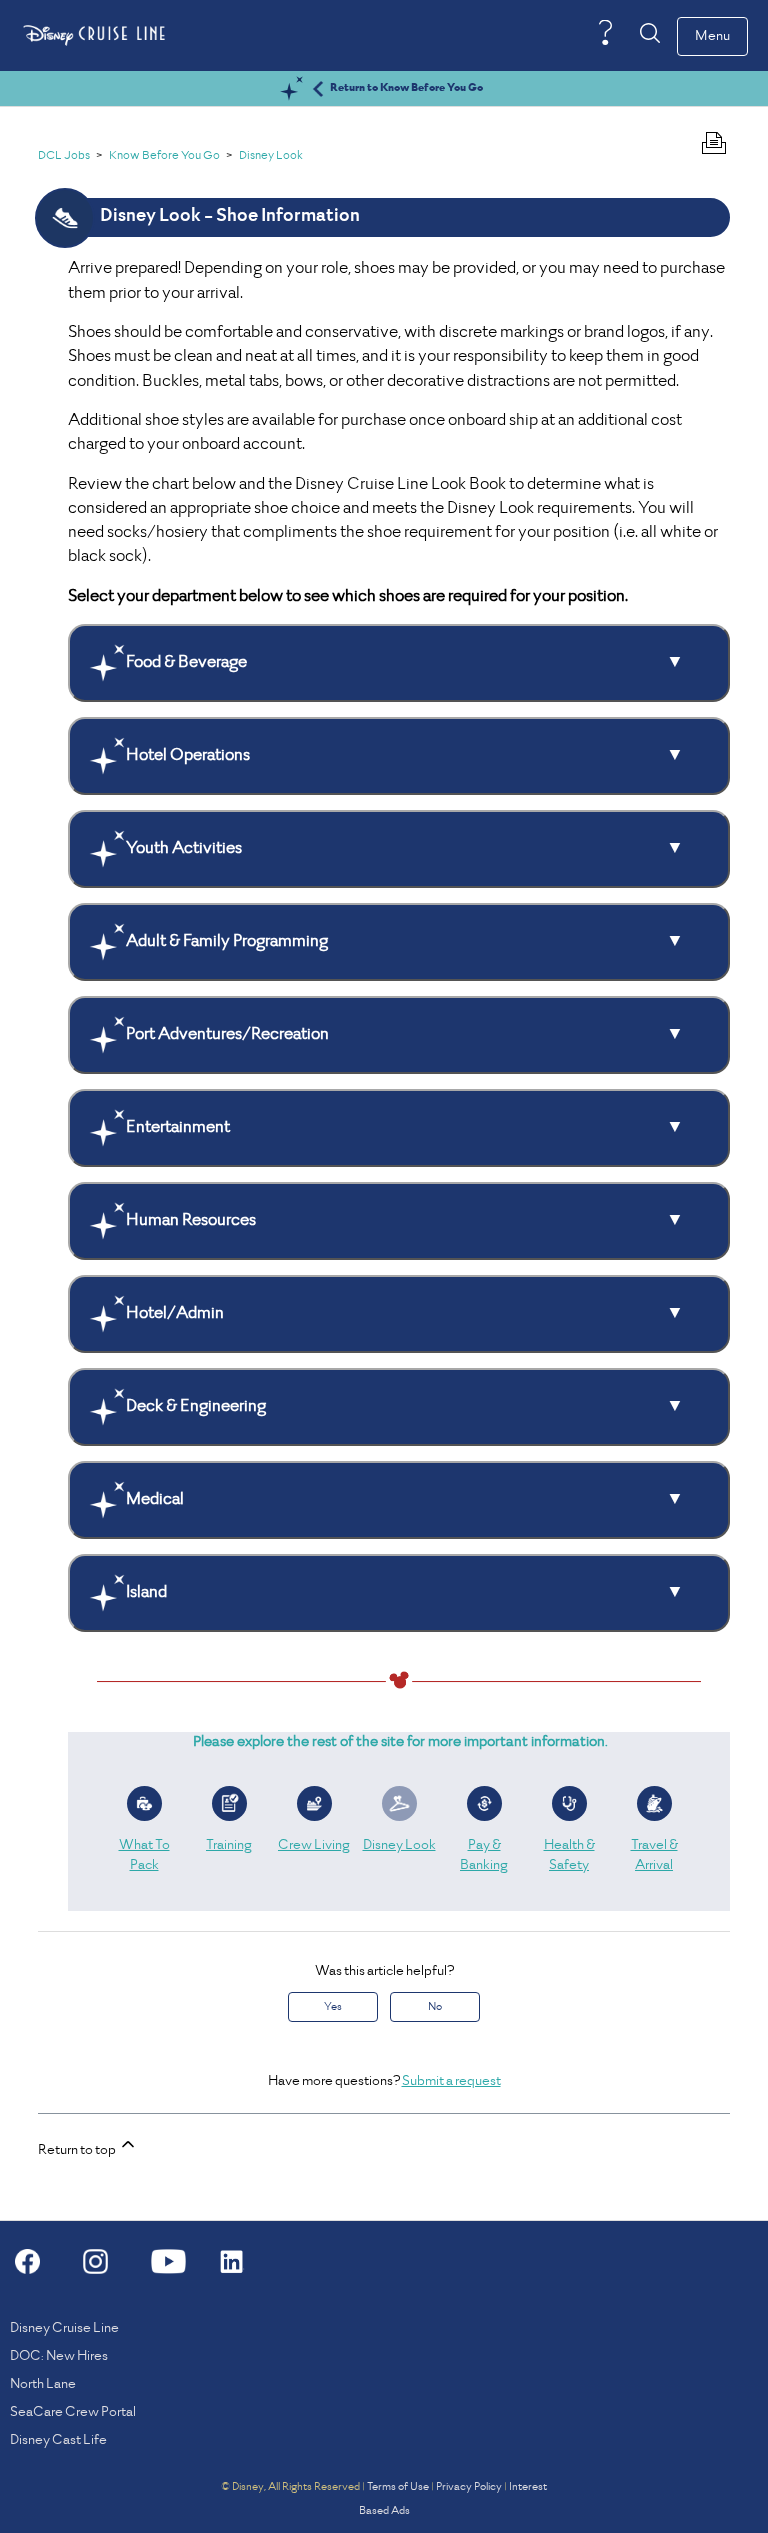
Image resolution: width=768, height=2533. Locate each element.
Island (146, 1593)
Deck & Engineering (196, 1407)
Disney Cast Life (58, 2440)
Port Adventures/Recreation (227, 1035)
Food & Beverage (186, 663)
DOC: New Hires (59, 2356)
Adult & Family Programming (227, 942)
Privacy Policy (469, 2487)
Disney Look (271, 156)
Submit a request (451, 2081)
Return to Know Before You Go (406, 88)
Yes (333, 2007)
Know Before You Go (164, 156)
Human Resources (191, 1221)
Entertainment (178, 1128)
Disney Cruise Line (64, 2328)
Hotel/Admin (175, 1314)
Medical (155, 1500)
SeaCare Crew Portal (73, 2412)
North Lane (43, 2384)
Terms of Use (398, 2487)
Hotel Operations (188, 756)
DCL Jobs (64, 156)
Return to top (78, 2150)
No (435, 2007)
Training (229, 1845)
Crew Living (314, 1845)
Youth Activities (184, 849)
